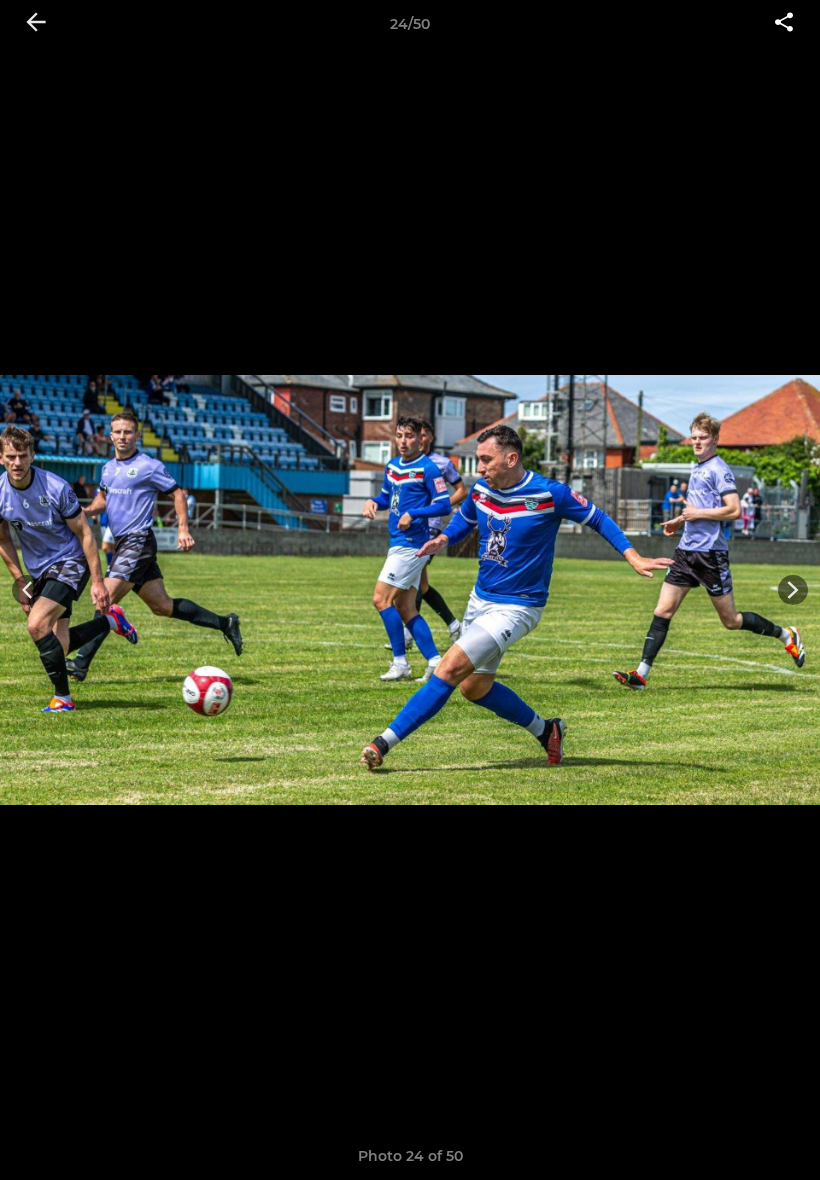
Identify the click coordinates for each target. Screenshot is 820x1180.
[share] (784, 24)
